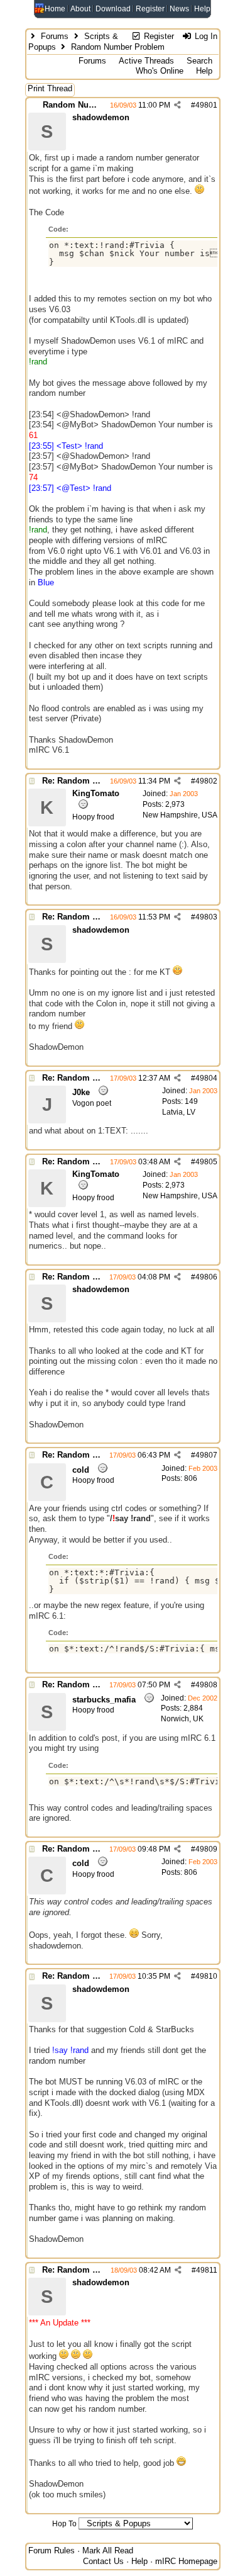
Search (199, 61)
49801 (206, 105)
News (179, 9)
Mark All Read (108, 2551)
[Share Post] (177, 105)
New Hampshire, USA (180, 815)
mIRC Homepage (186, 2561)
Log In (205, 36)
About (80, 9)
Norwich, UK (182, 1719)
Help (202, 9)
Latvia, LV (179, 1112)
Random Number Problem (94, 105)
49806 (206, 1277)
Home (55, 9)
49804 (206, 1078)
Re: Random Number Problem (101, 781)
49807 (206, 1455)
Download (113, 9)
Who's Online (160, 71)
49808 (206, 1685)
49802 (206, 781)
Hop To (64, 2524)
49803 (206, 917)
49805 (206, 1162)
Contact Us (103, 2561)
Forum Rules (52, 2551)
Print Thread (50, 88)
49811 (207, 2270)
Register (150, 9)
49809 (206, 1849)
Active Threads (146, 61)
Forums (55, 36)
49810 (206, 1976)
